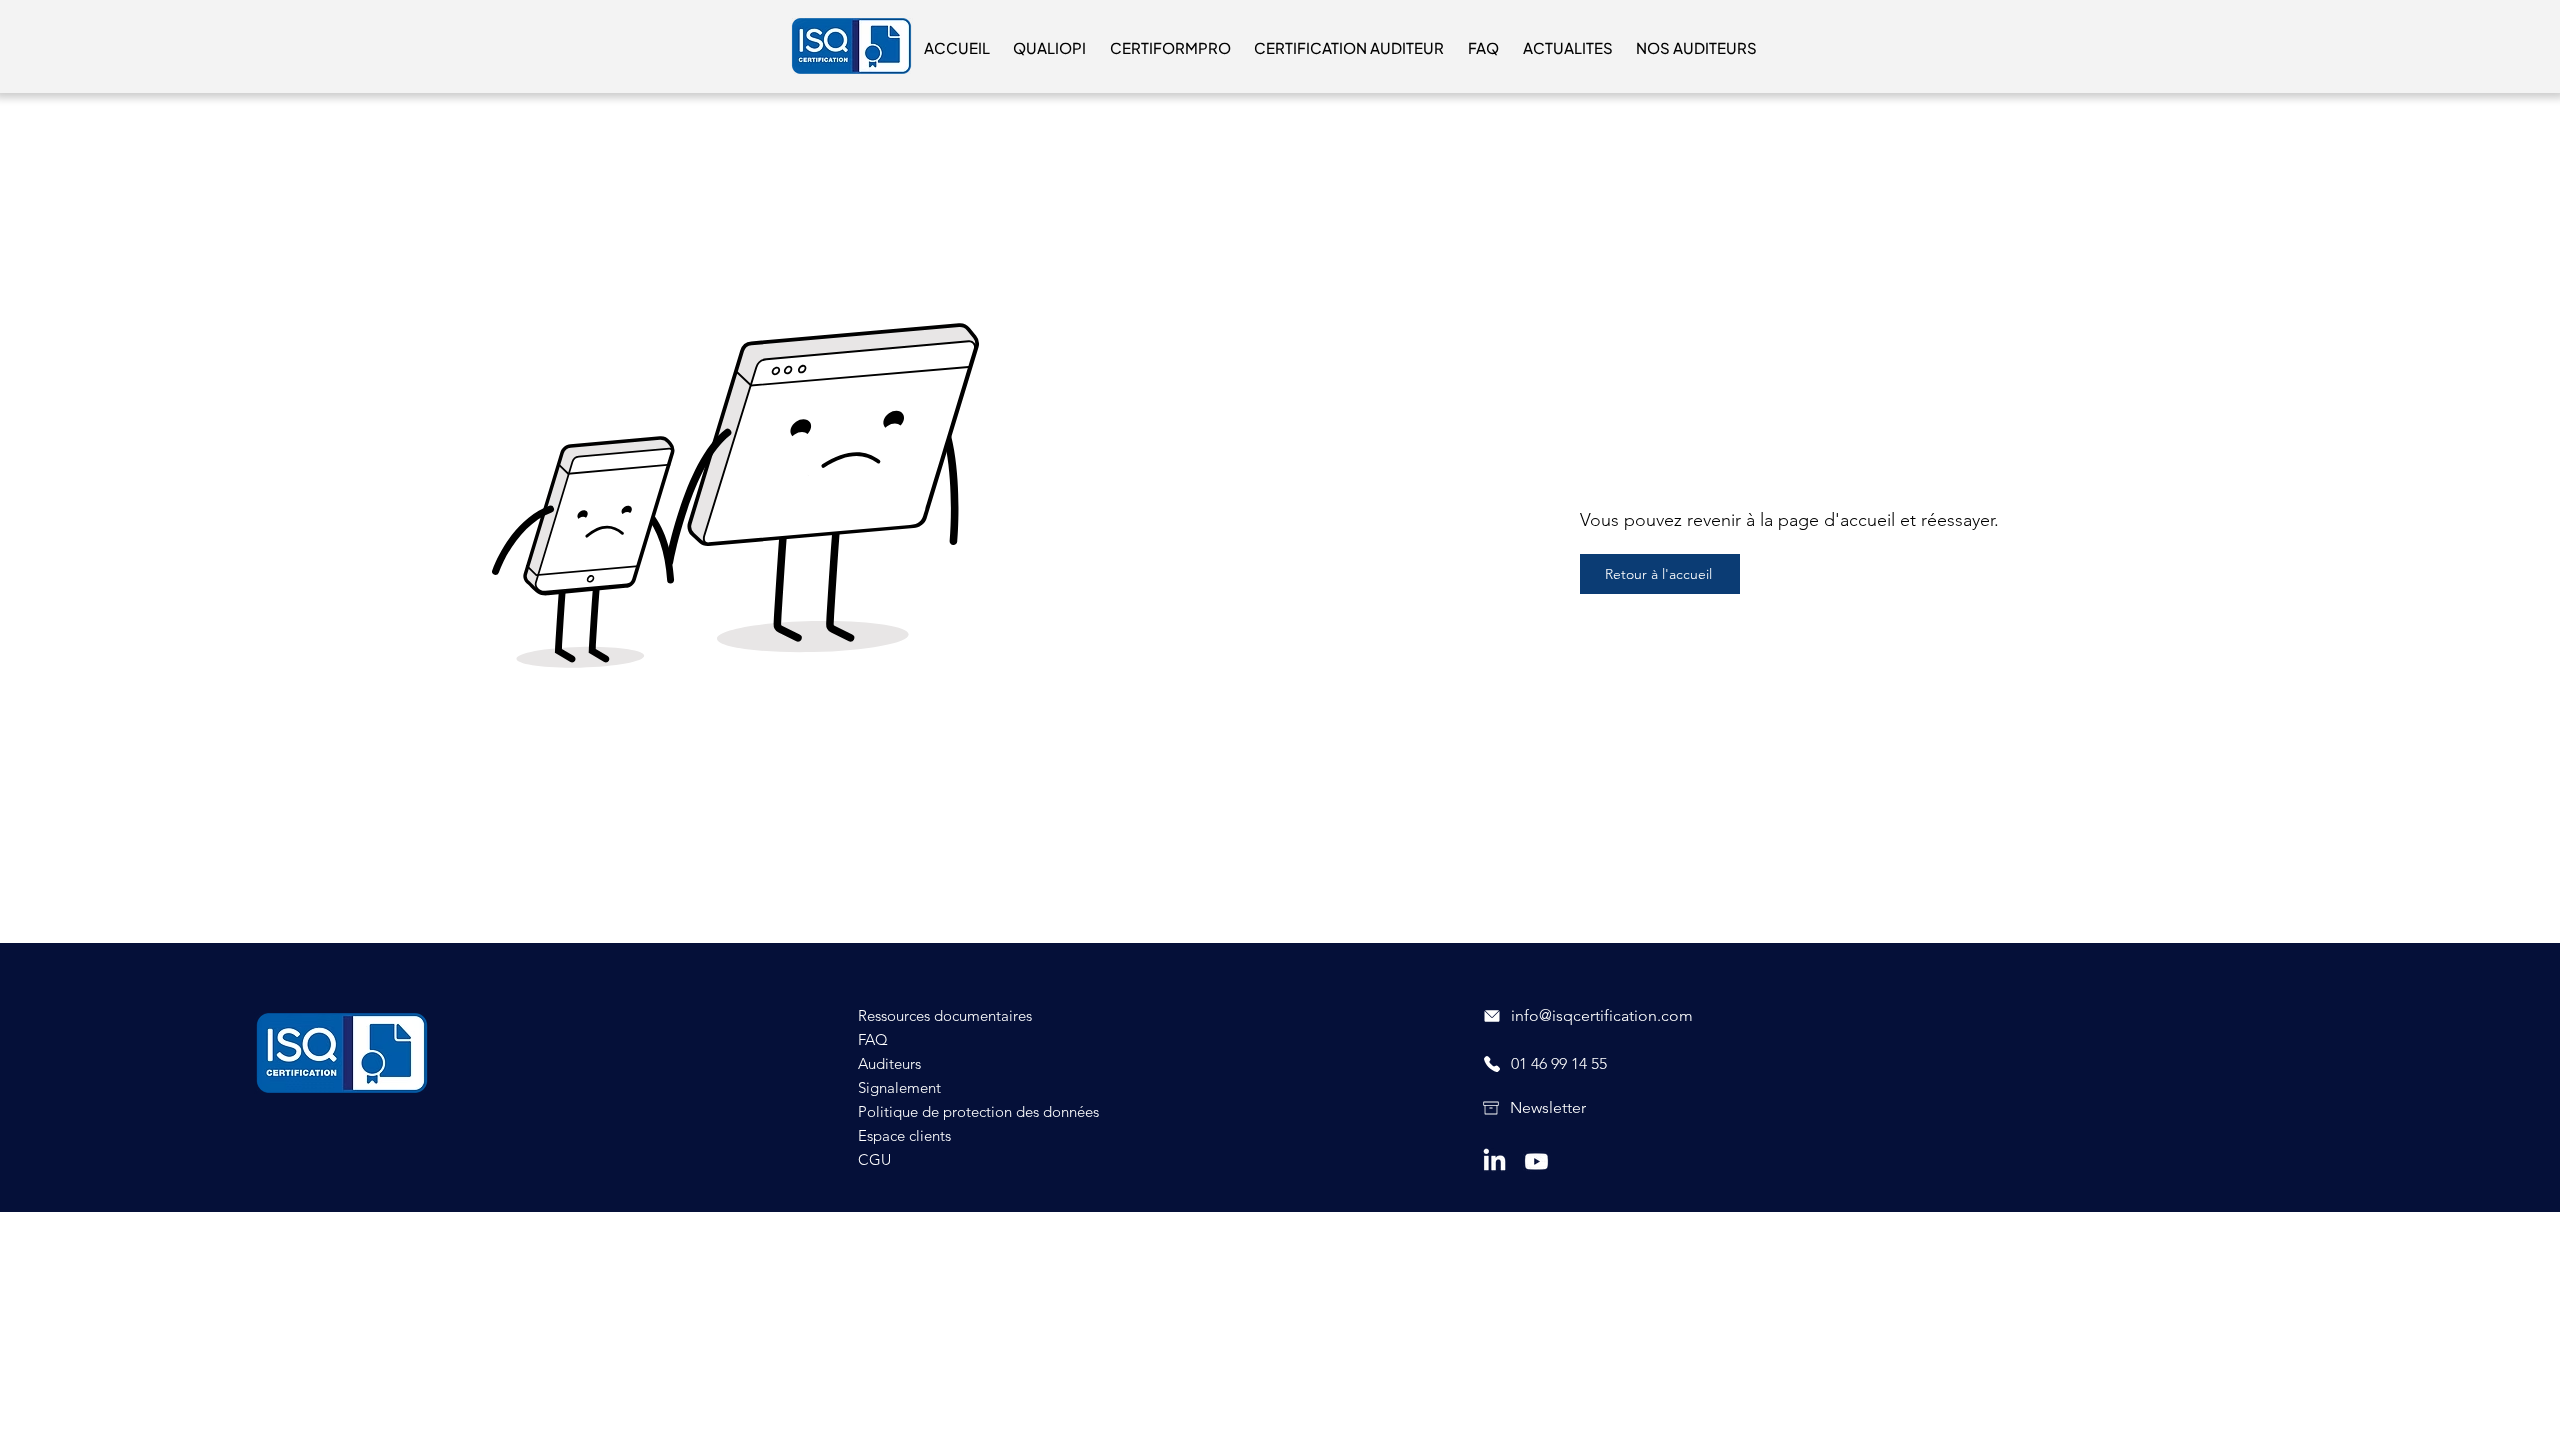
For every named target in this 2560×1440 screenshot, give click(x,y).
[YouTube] (1536, 1161)
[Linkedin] (1494, 1161)
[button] (1050, 48)
